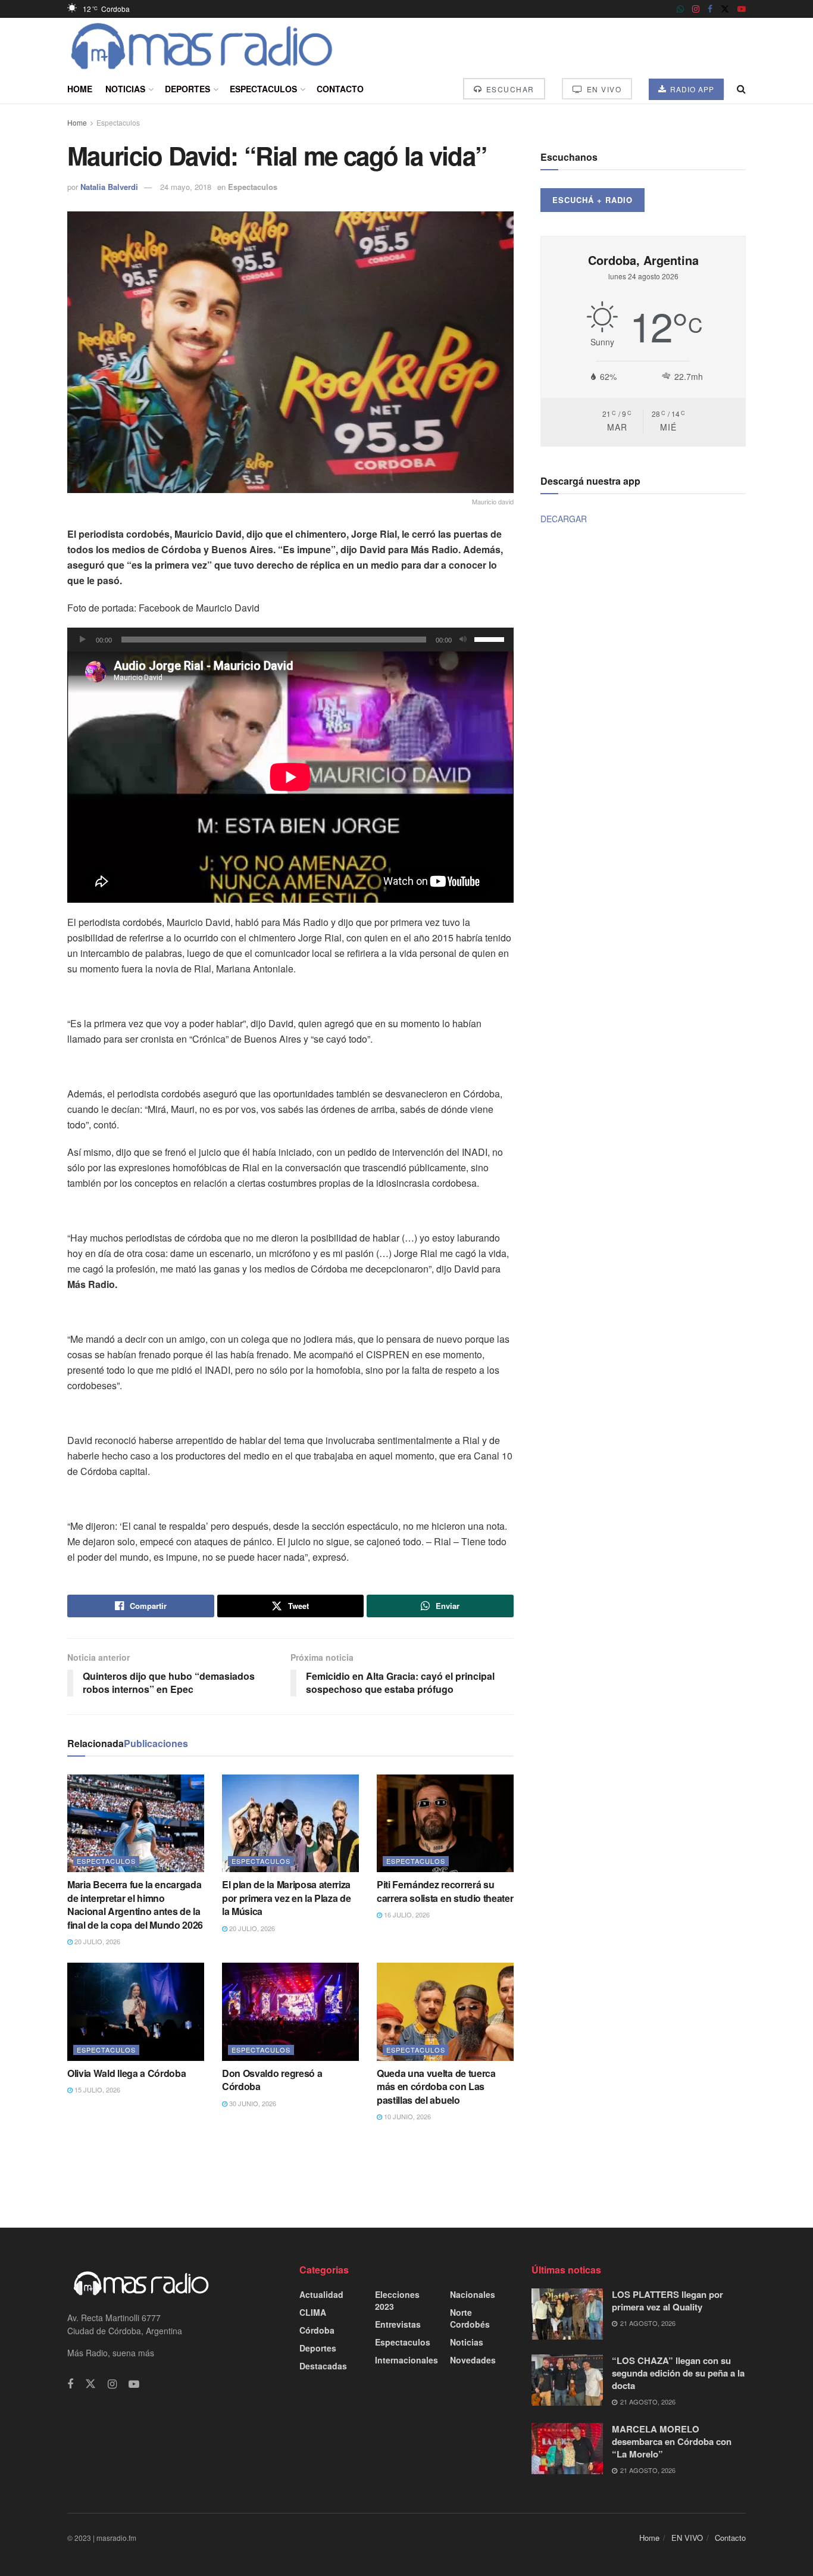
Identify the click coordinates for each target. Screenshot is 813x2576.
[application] (290, 640)
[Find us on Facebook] (710, 9)
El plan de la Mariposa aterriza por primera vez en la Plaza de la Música (286, 1898)
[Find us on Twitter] (725, 9)
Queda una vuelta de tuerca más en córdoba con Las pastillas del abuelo (436, 2087)
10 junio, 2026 (406, 2116)
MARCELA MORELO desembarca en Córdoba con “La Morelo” (672, 2441)
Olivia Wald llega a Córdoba (126, 2073)
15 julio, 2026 (96, 2090)
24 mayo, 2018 (186, 187)
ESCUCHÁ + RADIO (592, 200)
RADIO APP (691, 89)
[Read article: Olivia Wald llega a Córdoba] (136, 2011)
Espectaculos (263, 89)
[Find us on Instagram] (696, 9)
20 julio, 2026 (96, 1941)
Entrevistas (398, 2324)
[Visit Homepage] (202, 46)
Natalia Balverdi (109, 187)
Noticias (125, 89)
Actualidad (321, 2294)
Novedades (473, 2360)
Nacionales (473, 2294)
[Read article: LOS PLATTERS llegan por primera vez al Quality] (567, 2314)
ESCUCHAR (509, 89)
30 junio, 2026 (252, 2103)
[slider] (491, 638)
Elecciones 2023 (397, 2300)
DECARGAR (564, 519)
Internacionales (406, 2360)
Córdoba (317, 2330)
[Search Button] (741, 89)
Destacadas (323, 2366)
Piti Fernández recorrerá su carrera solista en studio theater (445, 1891)
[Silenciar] (463, 640)
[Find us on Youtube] (742, 9)
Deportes (187, 89)
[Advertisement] (406, 2173)
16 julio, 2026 (406, 1914)
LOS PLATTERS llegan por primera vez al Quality (667, 2301)
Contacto (340, 89)
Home (80, 89)
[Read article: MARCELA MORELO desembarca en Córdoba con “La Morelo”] (567, 2449)
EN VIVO (603, 89)
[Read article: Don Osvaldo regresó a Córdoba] (290, 2011)
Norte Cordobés (470, 2318)
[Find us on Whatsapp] (680, 9)
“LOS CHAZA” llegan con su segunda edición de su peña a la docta (678, 2373)
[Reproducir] (83, 640)
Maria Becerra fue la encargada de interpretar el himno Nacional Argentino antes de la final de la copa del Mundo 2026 (135, 1904)
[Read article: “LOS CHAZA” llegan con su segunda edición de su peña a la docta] (567, 2380)
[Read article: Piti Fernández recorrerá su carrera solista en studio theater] (445, 1823)
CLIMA (313, 2312)
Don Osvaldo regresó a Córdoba (272, 2080)
